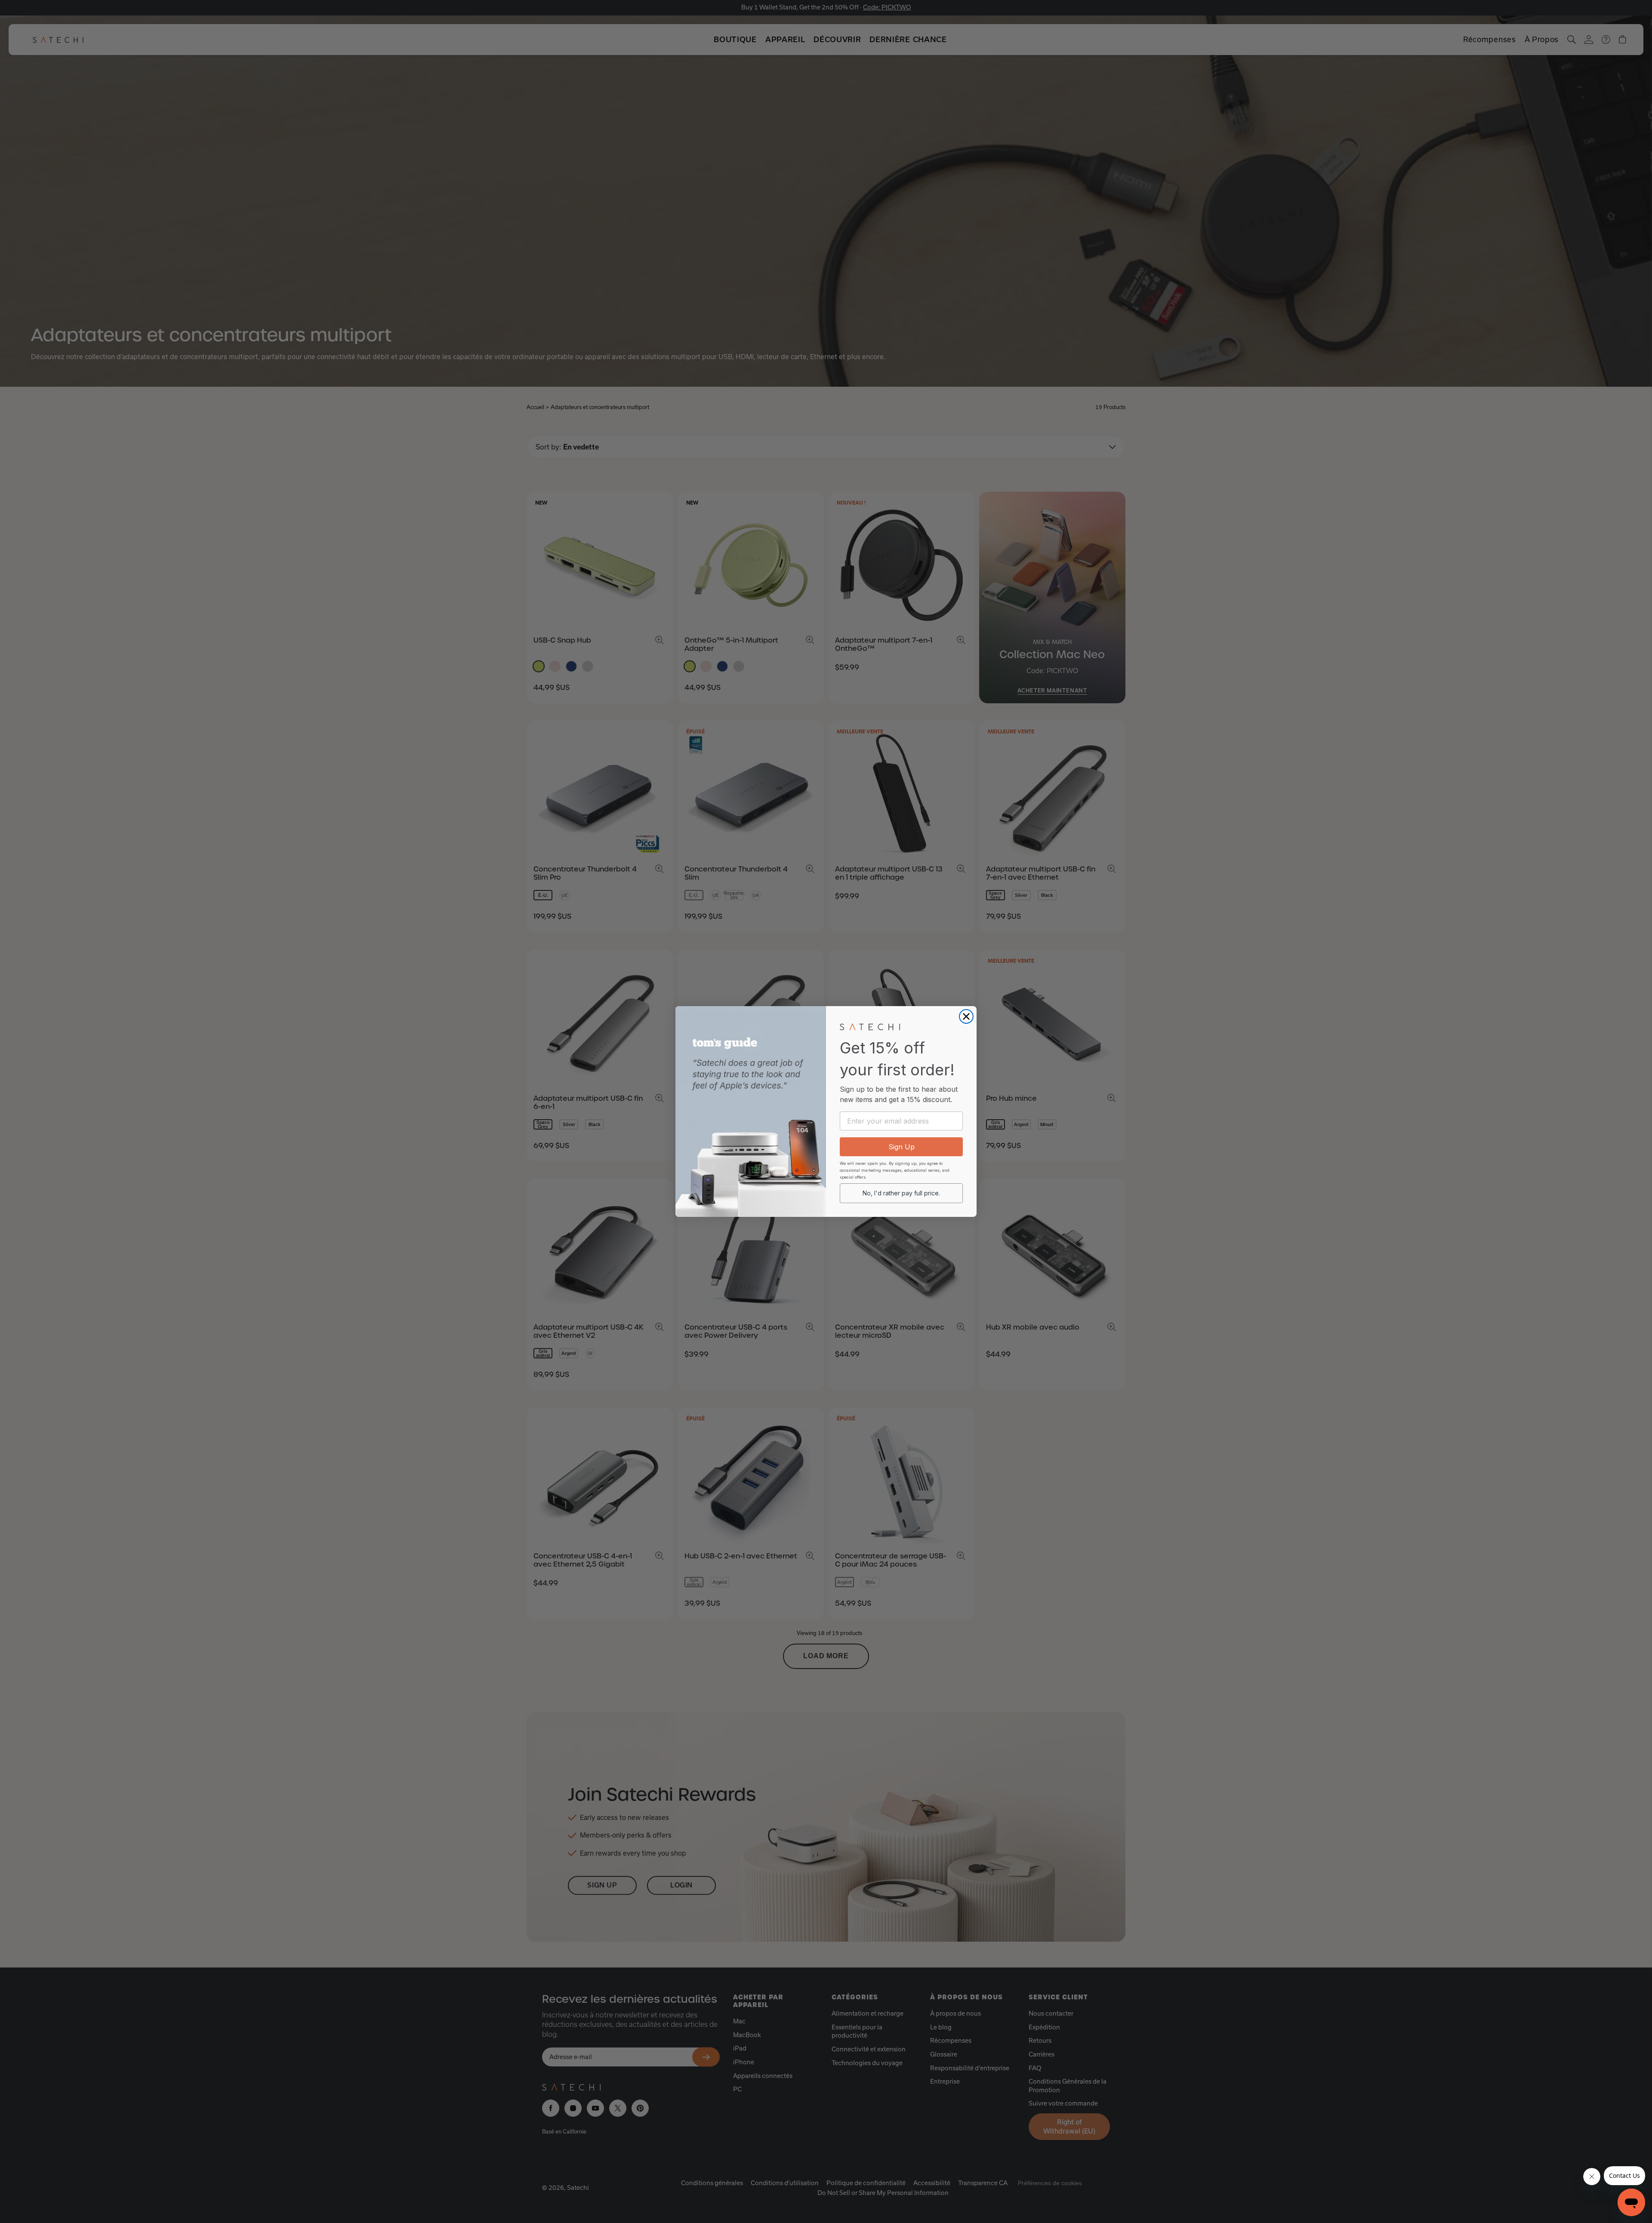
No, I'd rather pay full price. (901, 1193)
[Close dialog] (966, 1016)
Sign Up (902, 1147)
